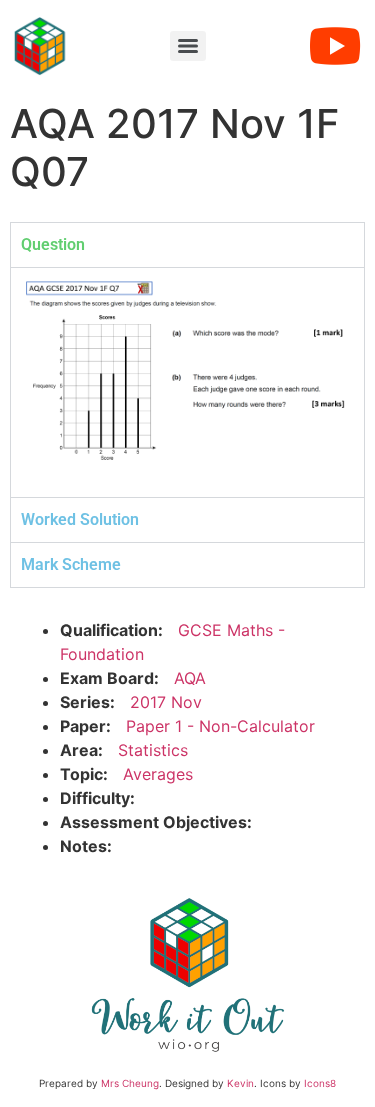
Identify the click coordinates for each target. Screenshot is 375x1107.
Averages (158, 774)
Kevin (240, 1083)
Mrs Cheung (130, 1083)
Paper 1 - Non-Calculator (220, 726)
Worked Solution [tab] (80, 519)
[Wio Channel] (335, 46)
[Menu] (188, 46)
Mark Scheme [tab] (71, 564)
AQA (190, 678)
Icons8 (320, 1083)
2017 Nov (166, 702)
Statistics (153, 750)
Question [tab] (53, 244)
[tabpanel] (187, 382)
